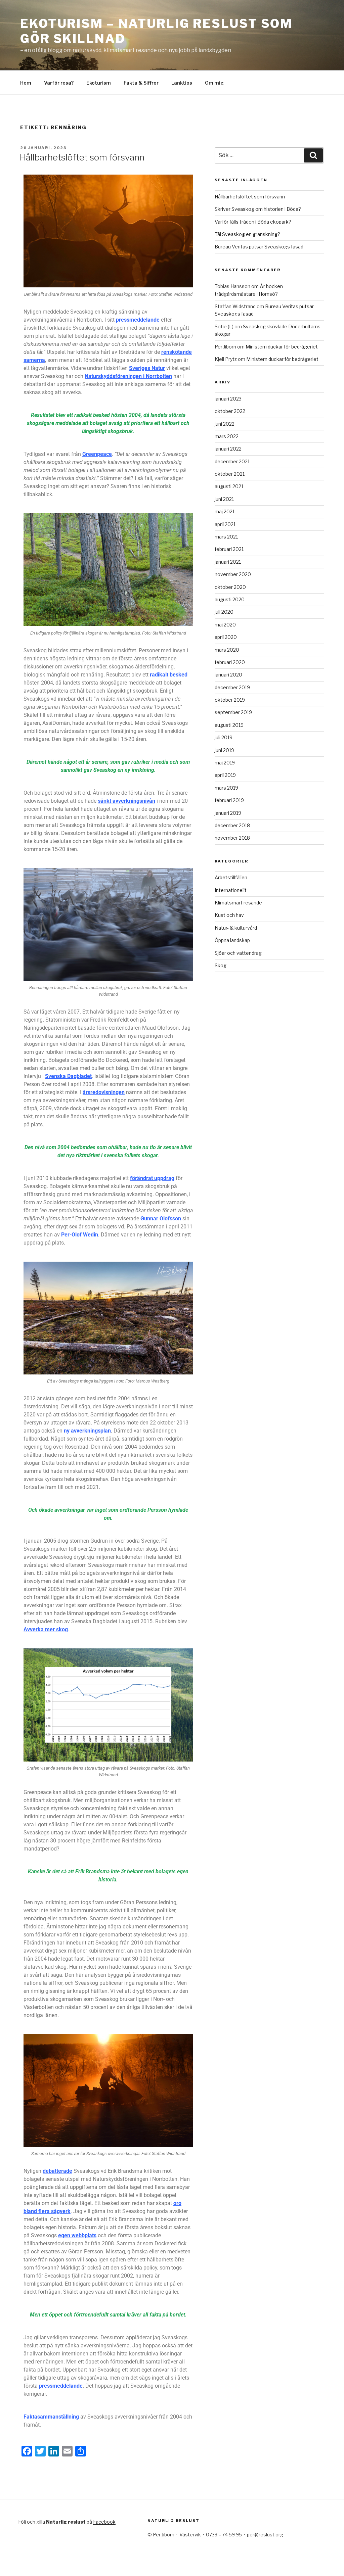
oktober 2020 (230, 587)
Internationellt (231, 890)
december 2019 (232, 687)
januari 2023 (228, 399)
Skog (221, 965)
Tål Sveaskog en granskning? (247, 234)
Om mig (214, 83)
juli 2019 (224, 737)
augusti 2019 (229, 725)
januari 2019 (228, 813)
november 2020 (233, 574)
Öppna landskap (232, 940)
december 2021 (232, 461)
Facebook (104, 2522)
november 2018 (232, 838)
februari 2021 (229, 549)
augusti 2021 (229, 486)
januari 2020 (228, 675)
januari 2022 (228, 449)
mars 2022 (227, 436)
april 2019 (225, 775)
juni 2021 (224, 499)
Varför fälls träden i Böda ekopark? (253, 222)
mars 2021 (226, 537)
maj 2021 (225, 511)
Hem (26, 83)
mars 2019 (226, 788)
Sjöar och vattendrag (238, 953)
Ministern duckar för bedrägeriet (282, 347)
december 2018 (232, 825)
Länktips (182, 83)
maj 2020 (225, 625)
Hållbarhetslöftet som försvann (82, 157)
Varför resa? (59, 83)
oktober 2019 (230, 700)
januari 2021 (228, 562)
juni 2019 (224, 750)
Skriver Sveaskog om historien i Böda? (258, 209)
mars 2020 (227, 650)
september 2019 (233, 712)
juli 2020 (224, 612)
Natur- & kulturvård (236, 928)
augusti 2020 (230, 599)
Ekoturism (99, 83)
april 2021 (225, 524)
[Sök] (313, 155)
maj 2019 (225, 763)
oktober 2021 (230, 474)
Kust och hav (229, 915)
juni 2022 (225, 424)
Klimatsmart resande (238, 903)
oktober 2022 (230, 411)
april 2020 (226, 637)
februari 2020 (230, 662)
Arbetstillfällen (231, 877)
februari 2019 (229, 800)
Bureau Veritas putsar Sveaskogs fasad (259, 247)
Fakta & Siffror (141, 83)
